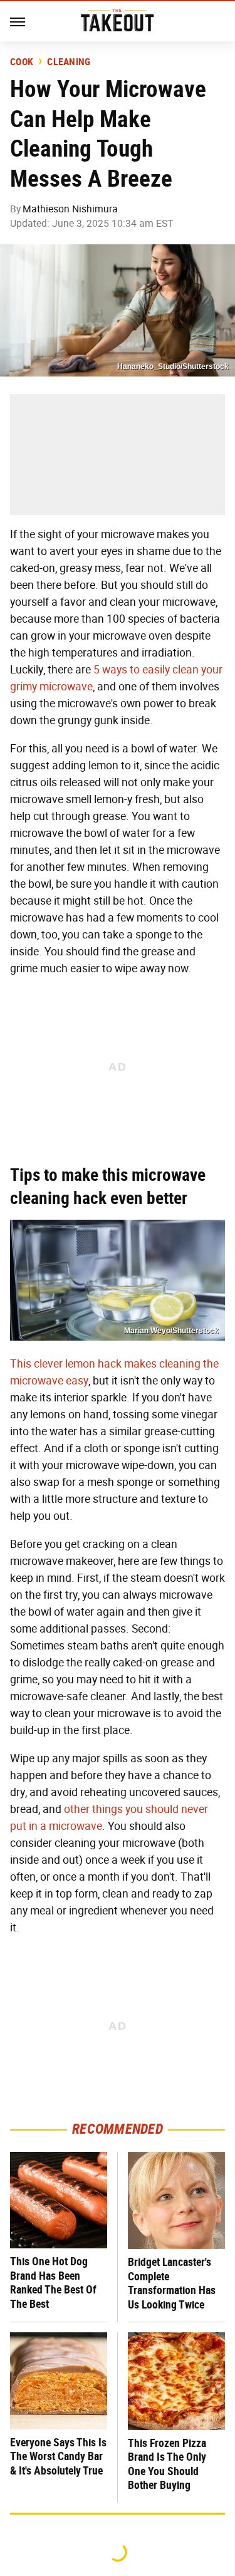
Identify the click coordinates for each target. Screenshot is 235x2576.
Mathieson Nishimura (70, 209)
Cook (22, 62)
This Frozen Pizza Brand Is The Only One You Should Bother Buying (167, 2464)
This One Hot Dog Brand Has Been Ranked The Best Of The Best (53, 2283)
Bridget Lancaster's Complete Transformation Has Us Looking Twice (172, 2283)
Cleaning (69, 62)
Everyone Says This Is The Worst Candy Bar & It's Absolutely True (58, 2456)
